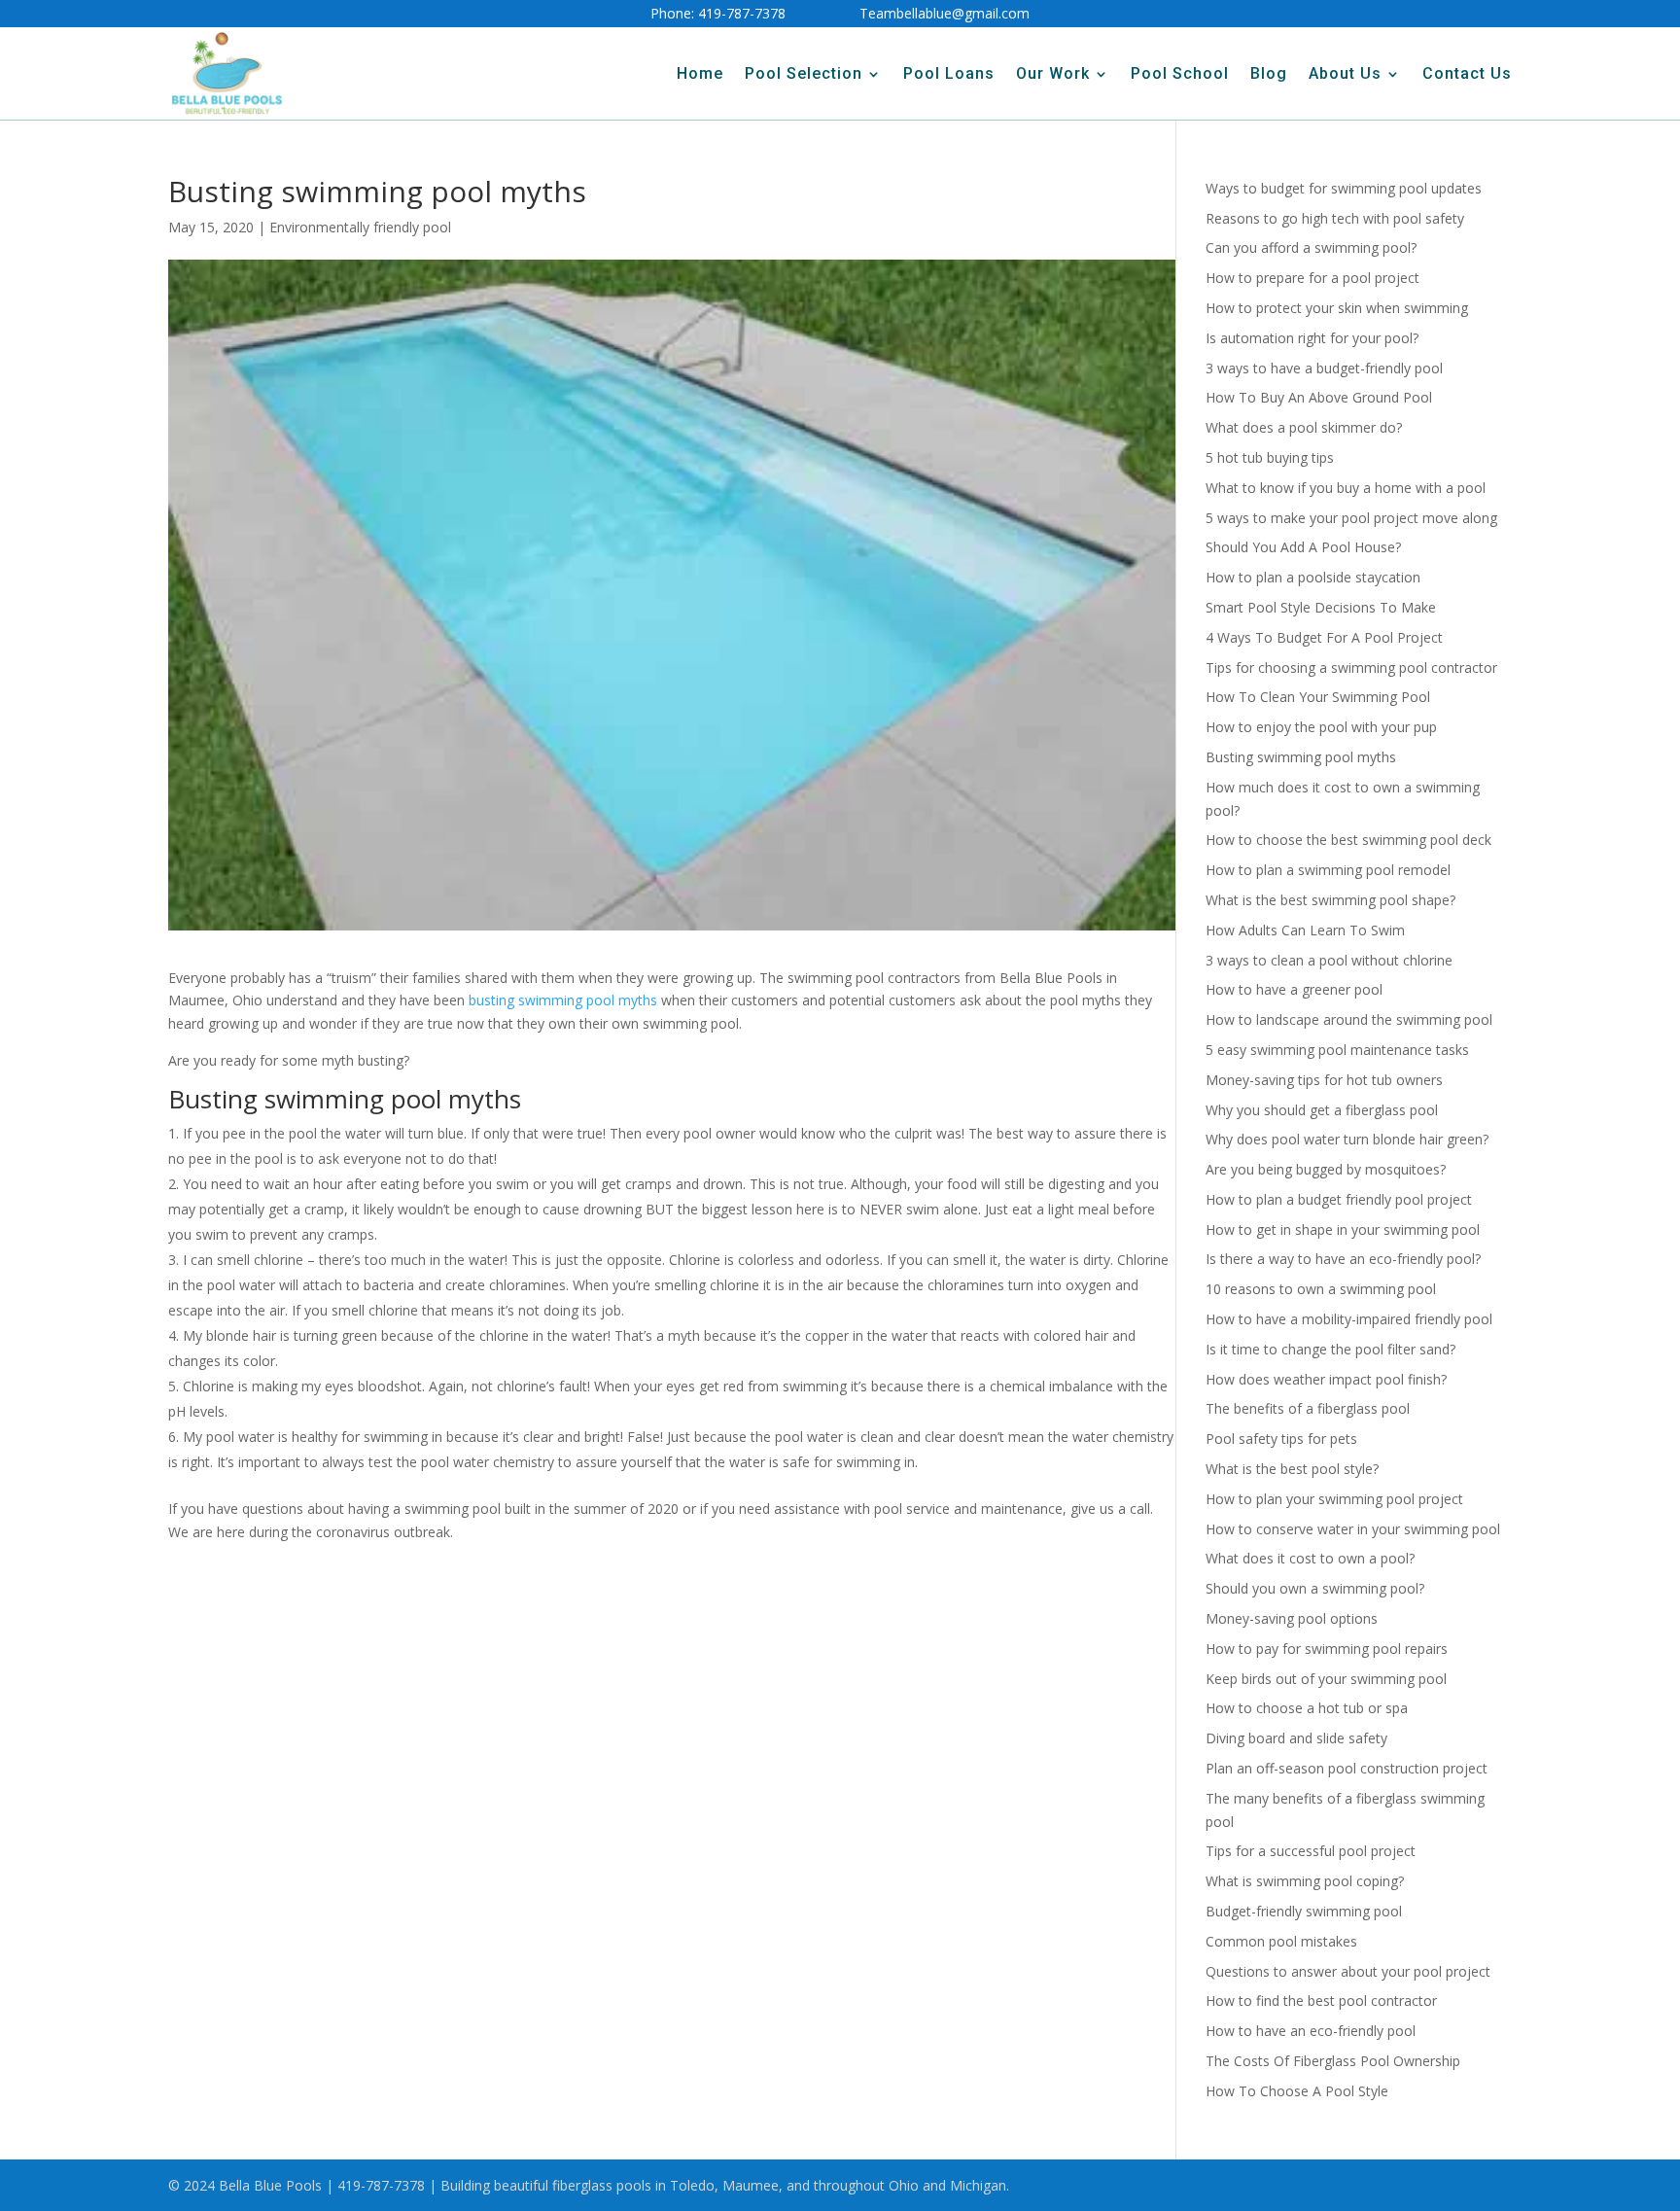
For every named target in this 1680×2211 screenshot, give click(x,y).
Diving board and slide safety (1296, 1738)
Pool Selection (804, 73)
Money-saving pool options (1292, 1618)
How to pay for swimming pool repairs (1327, 1649)
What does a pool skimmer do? (1304, 427)
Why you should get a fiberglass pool (1322, 1110)
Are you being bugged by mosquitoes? (1326, 1169)
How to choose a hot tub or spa (1307, 1708)
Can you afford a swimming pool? (1311, 247)
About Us (1345, 73)
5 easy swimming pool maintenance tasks (1337, 1050)
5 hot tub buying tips (1270, 457)
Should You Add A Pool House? (1303, 547)
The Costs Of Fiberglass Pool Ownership (1333, 2061)
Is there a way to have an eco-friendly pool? (1343, 1259)
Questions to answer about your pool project (1348, 1971)
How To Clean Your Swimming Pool (1318, 697)
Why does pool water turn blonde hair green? (1347, 1139)
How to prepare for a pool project (1312, 278)
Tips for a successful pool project (1311, 1851)
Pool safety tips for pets (1281, 1439)
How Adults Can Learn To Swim (1305, 930)
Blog (1269, 73)
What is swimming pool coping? (1305, 1881)
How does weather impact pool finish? (1326, 1379)
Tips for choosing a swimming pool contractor (1351, 667)
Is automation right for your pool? (1312, 338)
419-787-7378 (742, 13)
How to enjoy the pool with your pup (1321, 727)
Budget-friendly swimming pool (1304, 1911)
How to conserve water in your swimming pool (1353, 1529)
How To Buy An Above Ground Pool (1319, 397)
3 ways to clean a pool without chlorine (1329, 960)
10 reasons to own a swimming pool (1321, 1289)
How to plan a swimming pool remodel (1328, 870)
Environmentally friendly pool (360, 227)
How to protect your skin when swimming (1337, 308)
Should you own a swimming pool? (1315, 1588)
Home (700, 73)
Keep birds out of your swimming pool (1326, 1679)
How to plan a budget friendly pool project (1339, 1199)
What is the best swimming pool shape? (1330, 900)
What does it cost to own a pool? (1310, 1558)
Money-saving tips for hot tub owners (1324, 1080)
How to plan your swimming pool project (1334, 1499)
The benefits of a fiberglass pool (1308, 1408)
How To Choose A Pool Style (1297, 2091)
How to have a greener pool (1294, 989)
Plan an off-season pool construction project (1347, 1768)
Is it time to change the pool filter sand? (1330, 1349)
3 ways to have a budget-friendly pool (1324, 368)
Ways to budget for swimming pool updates (1344, 188)
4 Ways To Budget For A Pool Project (1324, 637)
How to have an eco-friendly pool (1311, 2031)
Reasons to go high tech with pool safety (1335, 218)
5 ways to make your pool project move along (1351, 518)
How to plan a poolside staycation (1313, 577)
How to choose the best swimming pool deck (1348, 840)
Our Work (1053, 73)
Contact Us (1467, 73)
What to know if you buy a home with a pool (1346, 488)
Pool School (1180, 73)
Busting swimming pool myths (1301, 757)
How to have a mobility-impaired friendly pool (1349, 1319)
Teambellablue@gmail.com (945, 13)
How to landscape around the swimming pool (1349, 1019)
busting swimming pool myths (563, 1000)
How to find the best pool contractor (1321, 2000)
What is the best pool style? (1292, 1469)
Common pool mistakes (1281, 1941)
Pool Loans (949, 73)
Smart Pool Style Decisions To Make (1321, 607)
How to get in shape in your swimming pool (1343, 1229)
